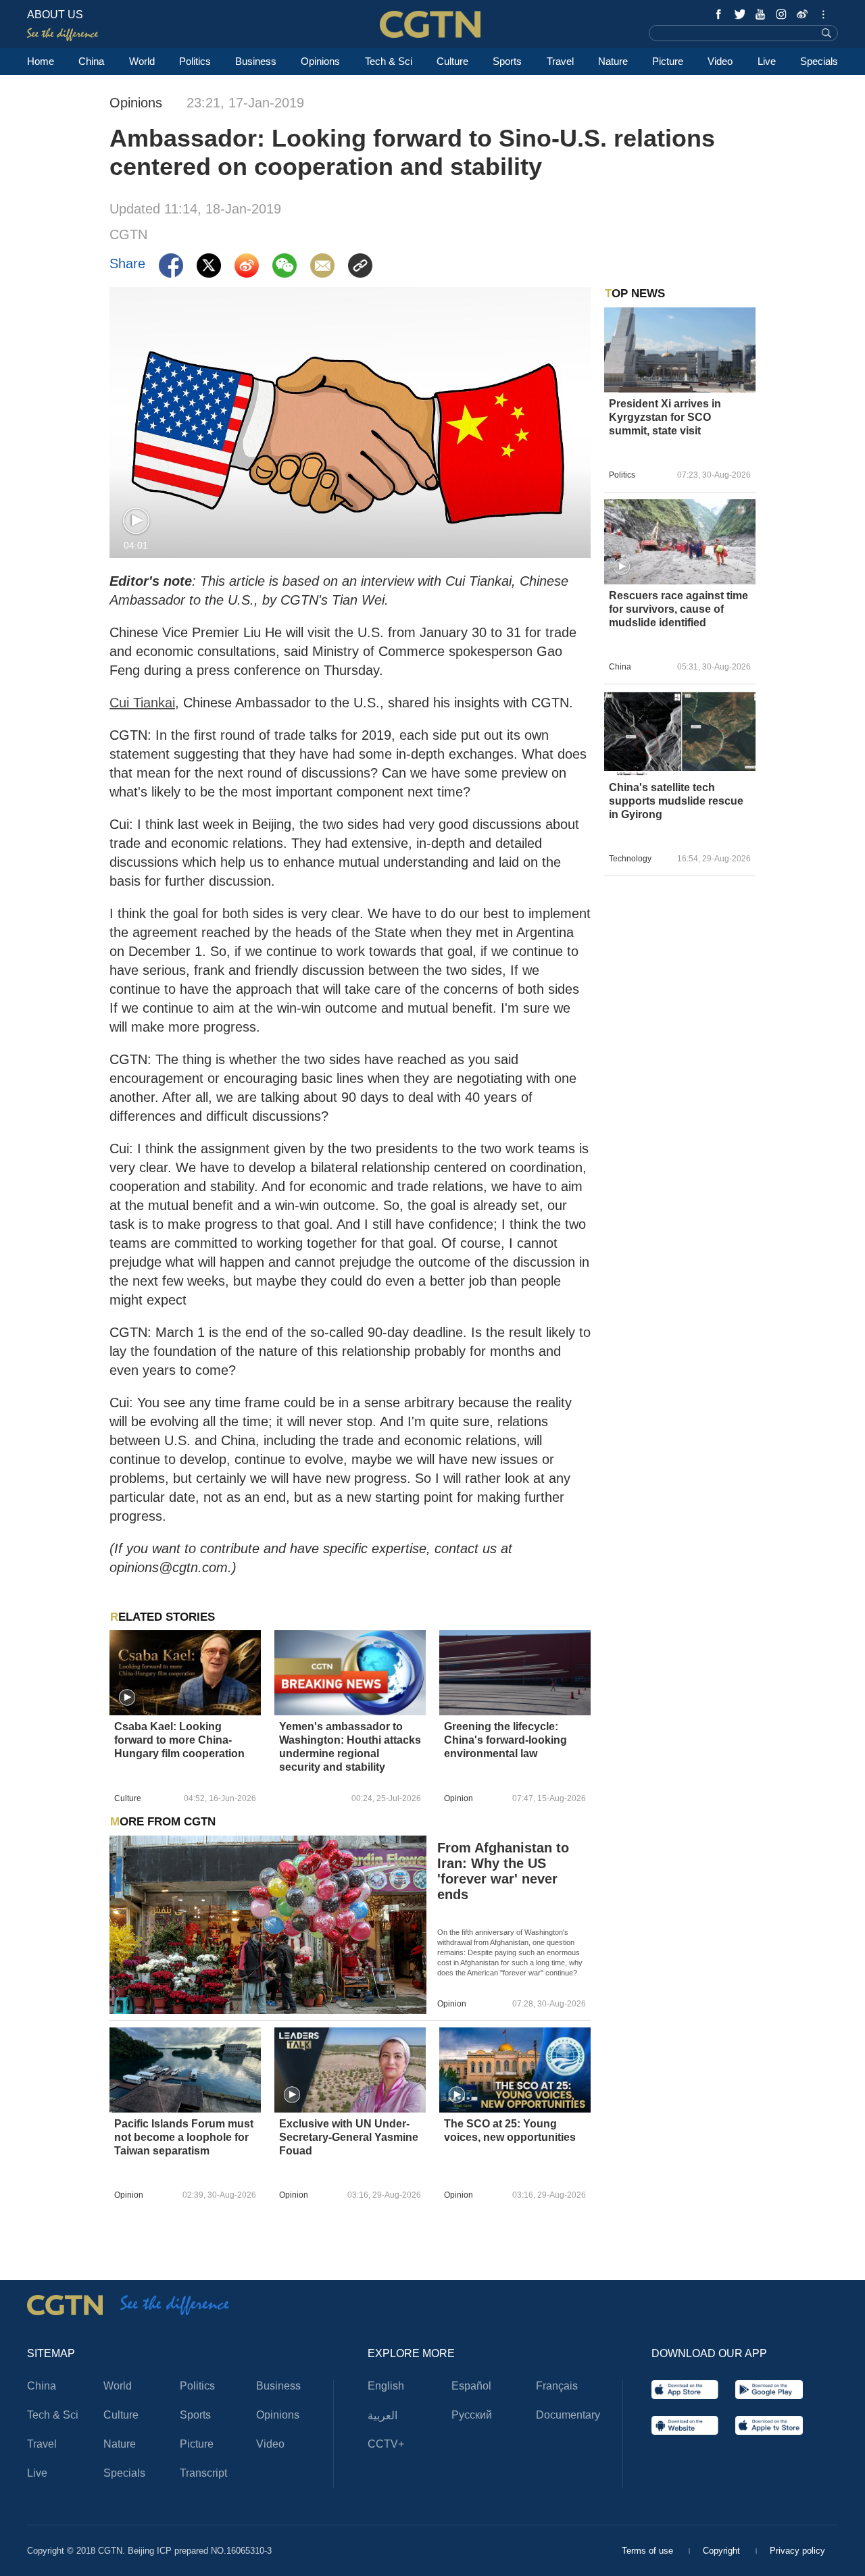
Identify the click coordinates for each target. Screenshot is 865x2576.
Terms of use (649, 2551)
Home (41, 61)
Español (471, 2386)
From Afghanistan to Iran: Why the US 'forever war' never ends (503, 1871)
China (91, 61)
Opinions (320, 61)
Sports (507, 61)
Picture (668, 61)
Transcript (203, 2473)
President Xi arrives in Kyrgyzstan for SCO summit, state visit (665, 417)
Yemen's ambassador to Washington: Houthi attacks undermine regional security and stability (350, 1747)
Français (557, 2386)
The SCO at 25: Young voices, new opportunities (510, 2130)
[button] (136, 521)
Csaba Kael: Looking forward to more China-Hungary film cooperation (179, 1740)
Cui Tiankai (142, 703)
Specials (819, 61)
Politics (195, 61)
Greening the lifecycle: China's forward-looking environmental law (505, 1740)
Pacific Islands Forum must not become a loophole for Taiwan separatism (184, 2137)
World (142, 61)
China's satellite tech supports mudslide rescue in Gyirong (676, 801)
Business (256, 61)
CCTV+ (386, 2444)
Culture (452, 61)
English (386, 2386)
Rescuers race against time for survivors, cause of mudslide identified (678, 609)
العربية (382, 2416)
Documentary (568, 2415)
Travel (560, 61)
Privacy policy (797, 2551)
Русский (472, 2415)
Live (767, 61)
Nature (613, 61)
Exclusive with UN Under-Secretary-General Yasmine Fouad (349, 2137)
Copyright (723, 2551)
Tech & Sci (389, 61)
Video (720, 61)
